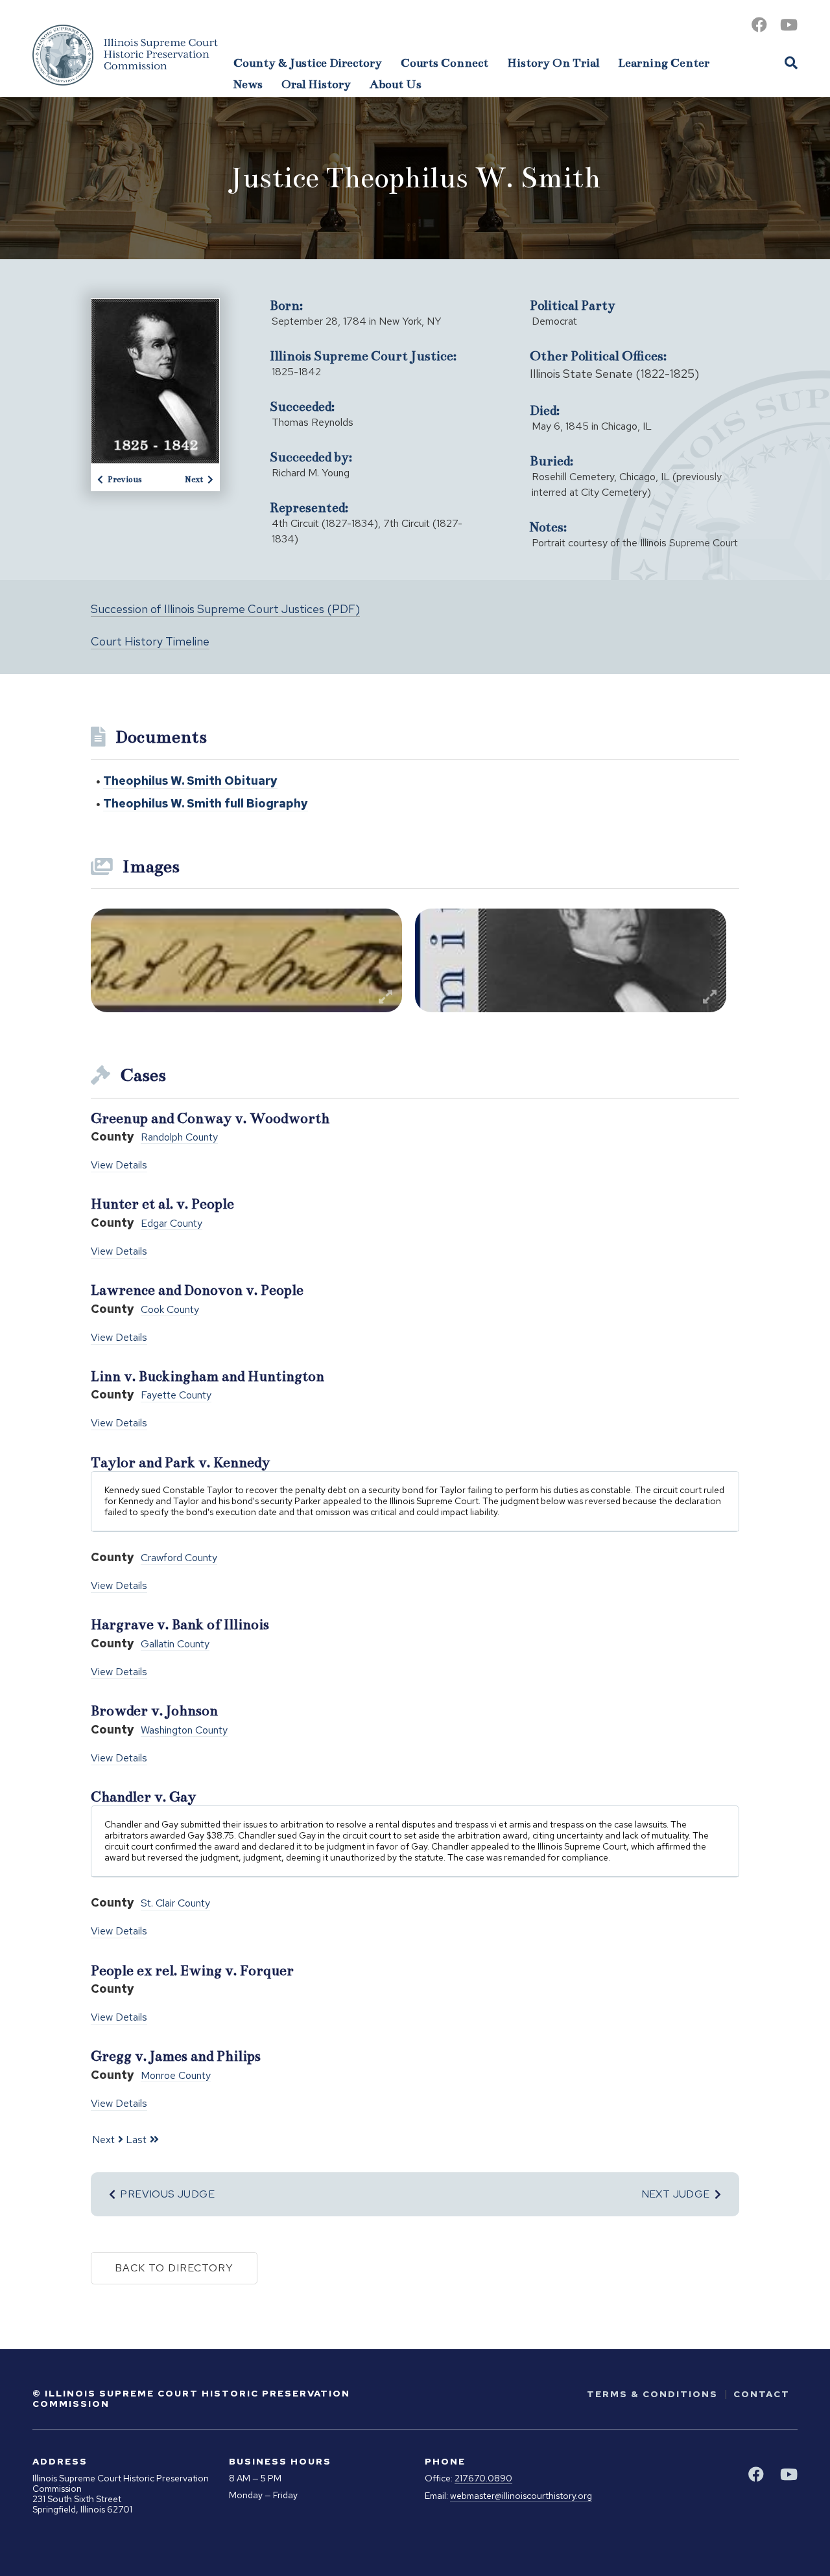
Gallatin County (175, 1644)
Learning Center (664, 63)
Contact (762, 2394)
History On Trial (553, 63)
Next (194, 480)
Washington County (184, 1731)
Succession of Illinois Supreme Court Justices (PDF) (225, 609)
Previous (125, 480)
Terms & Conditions (652, 2394)
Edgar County (172, 1224)
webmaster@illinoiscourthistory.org (521, 2496)
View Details (119, 1165)
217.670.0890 (483, 2478)
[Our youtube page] (789, 25)
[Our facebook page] (759, 25)
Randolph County (179, 1138)
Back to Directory (174, 2268)
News (248, 84)
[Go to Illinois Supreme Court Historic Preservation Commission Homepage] (125, 55)
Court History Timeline (150, 641)
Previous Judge (167, 2194)
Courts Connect (445, 63)
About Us (396, 84)
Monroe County (176, 2076)
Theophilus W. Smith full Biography (206, 803)
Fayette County (176, 1396)
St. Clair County (175, 1904)
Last (136, 2140)
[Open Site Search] (791, 62)
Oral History (316, 84)
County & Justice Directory (308, 63)
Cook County (170, 1310)
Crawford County (179, 1558)
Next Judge (676, 2194)
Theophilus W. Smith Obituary (190, 781)
